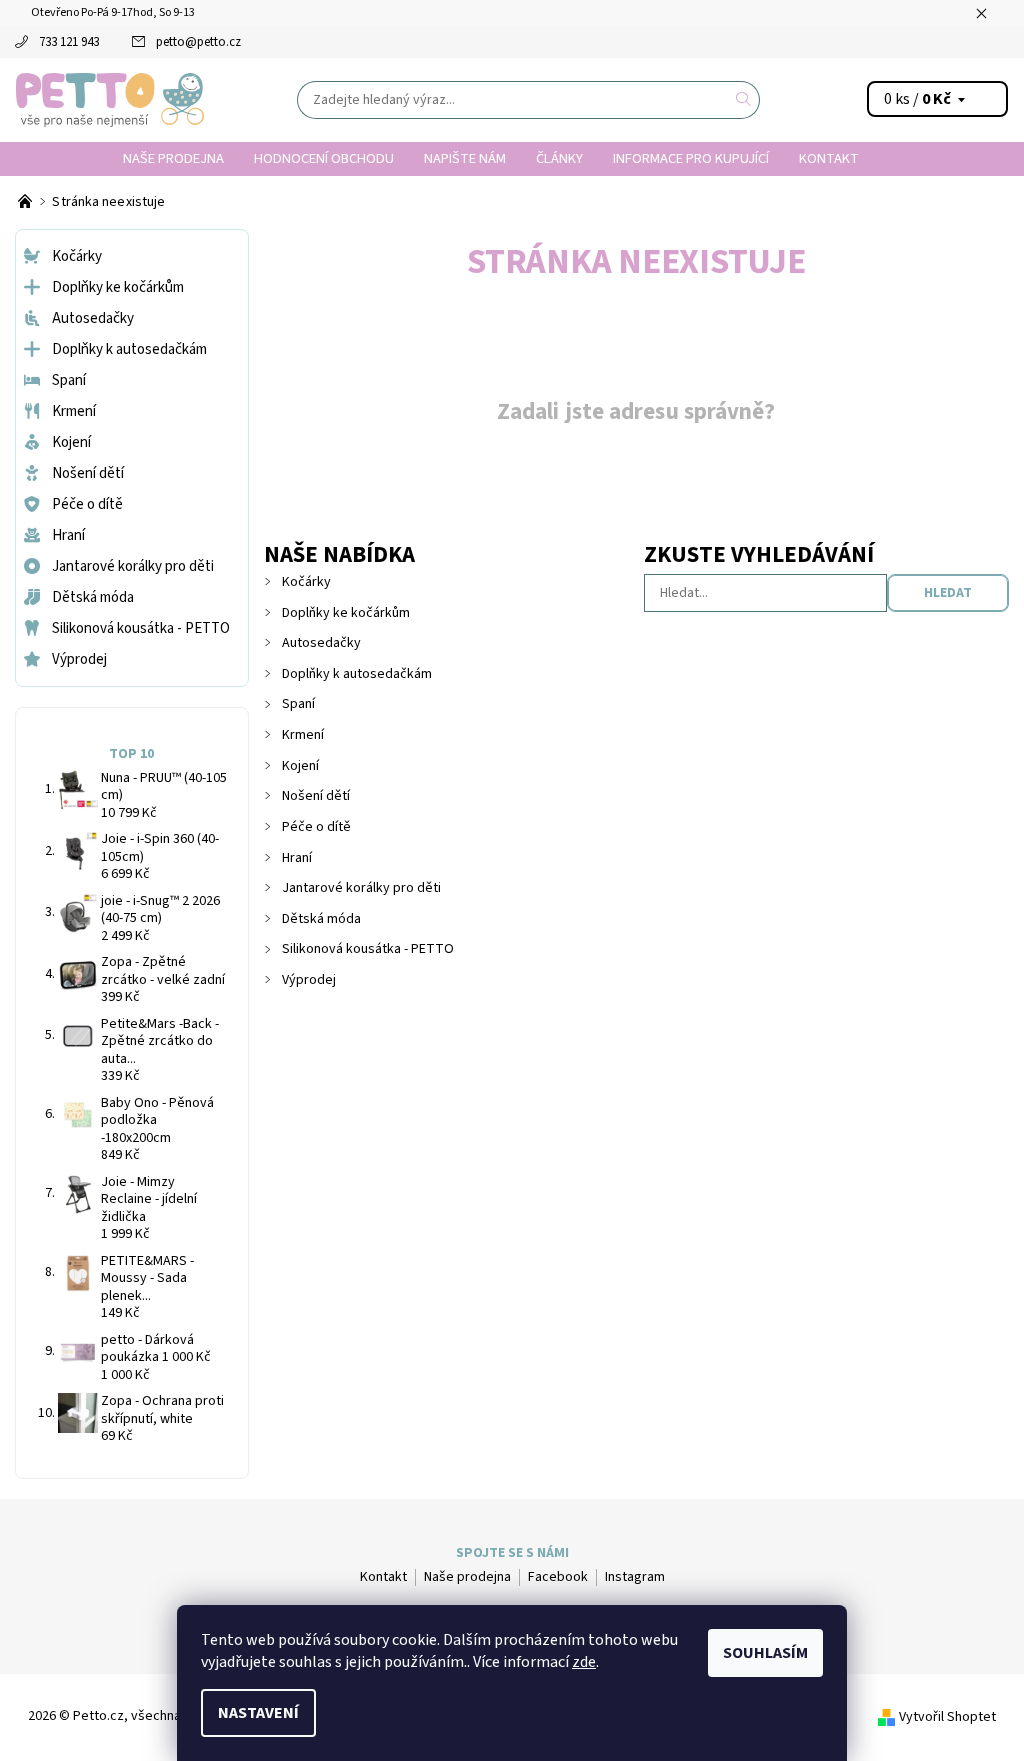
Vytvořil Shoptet (947, 1717)
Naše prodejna (173, 158)
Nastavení (258, 1713)
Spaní (298, 704)
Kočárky (306, 582)
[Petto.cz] (110, 100)
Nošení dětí (316, 796)
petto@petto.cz (198, 42)
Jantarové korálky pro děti (361, 888)
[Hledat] (744, 100)
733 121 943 (69, 42)
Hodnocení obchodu (324, 158)
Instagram (635, 1577)
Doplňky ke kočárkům (346, 613)
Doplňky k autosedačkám (357, 674)
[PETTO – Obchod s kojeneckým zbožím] (26, 202)
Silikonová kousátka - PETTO (368, 949)
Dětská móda (321, 919)
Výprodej (309, 980)
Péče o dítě (316, 827)
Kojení (300, 766)
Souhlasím (765, 1653)
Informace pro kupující (691, 158)
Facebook (558, 1577)
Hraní (297, 858)
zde (584, 1662)
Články (559, 158)
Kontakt (829, 158)
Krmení (303, 735)
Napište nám (465, 158)
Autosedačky (321, 643)
